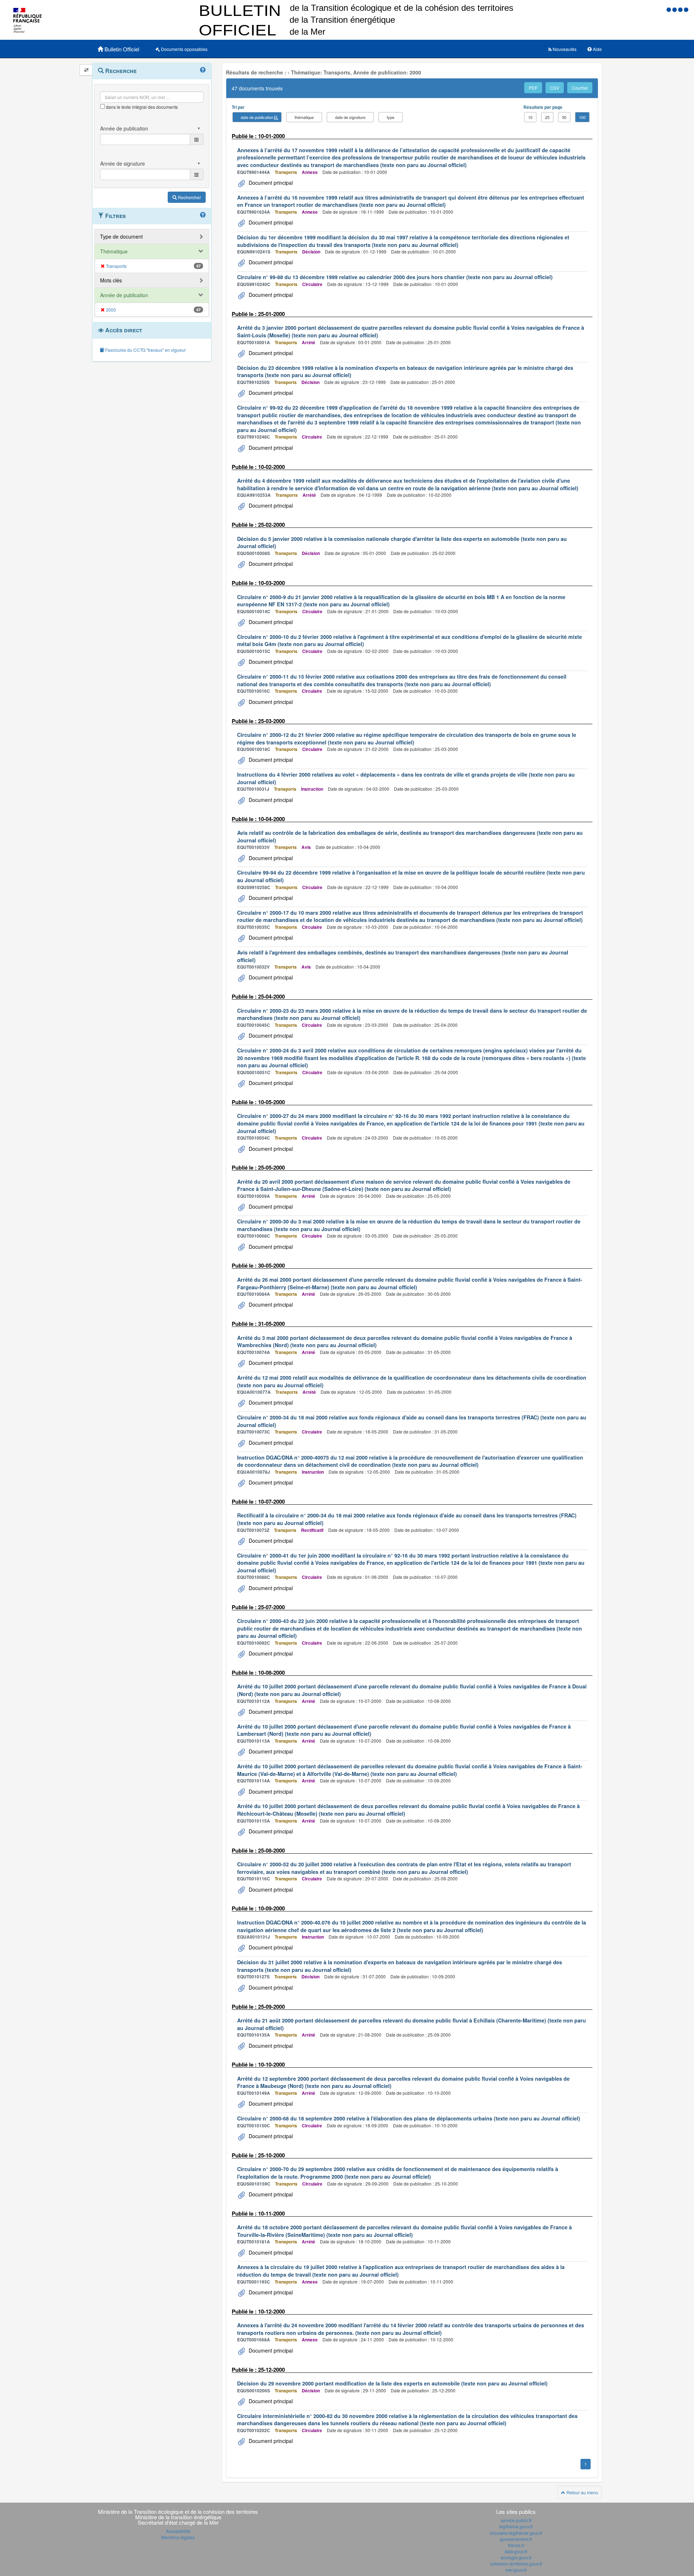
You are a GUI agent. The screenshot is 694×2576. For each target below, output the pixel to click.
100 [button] (582, 117)
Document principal (270, 183)
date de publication (257, 117)
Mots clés (111, 280)
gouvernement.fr (516, 2539)
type (391, 117)
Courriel (580, 88)
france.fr (516, 2545)
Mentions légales (178, 2537)
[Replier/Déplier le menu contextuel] (86, 70)
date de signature (350, 117)
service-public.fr (516, 2520)
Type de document (121, 236)
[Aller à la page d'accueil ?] (686, 9)
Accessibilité (178, 2531)
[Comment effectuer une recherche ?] (203, 70)
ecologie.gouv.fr (516, 2557)
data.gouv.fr (516, 2551)
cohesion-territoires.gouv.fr (516, 2564)
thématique (304, 117)
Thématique (114, 251)
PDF (533, 88)
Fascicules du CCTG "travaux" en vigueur (145, 350)
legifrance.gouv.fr (516, 2526)
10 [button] (530, 117)
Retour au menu (582, 2492)
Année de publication (124, 295)
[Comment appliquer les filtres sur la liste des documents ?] (203, 215)
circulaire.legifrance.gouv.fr (516, 2533)
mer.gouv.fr (516, 2570)
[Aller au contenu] (675, 9)
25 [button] (547, 117)
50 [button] (564, 117)
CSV (555, 88)
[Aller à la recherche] (681, 9)
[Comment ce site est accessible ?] (669, 9)
